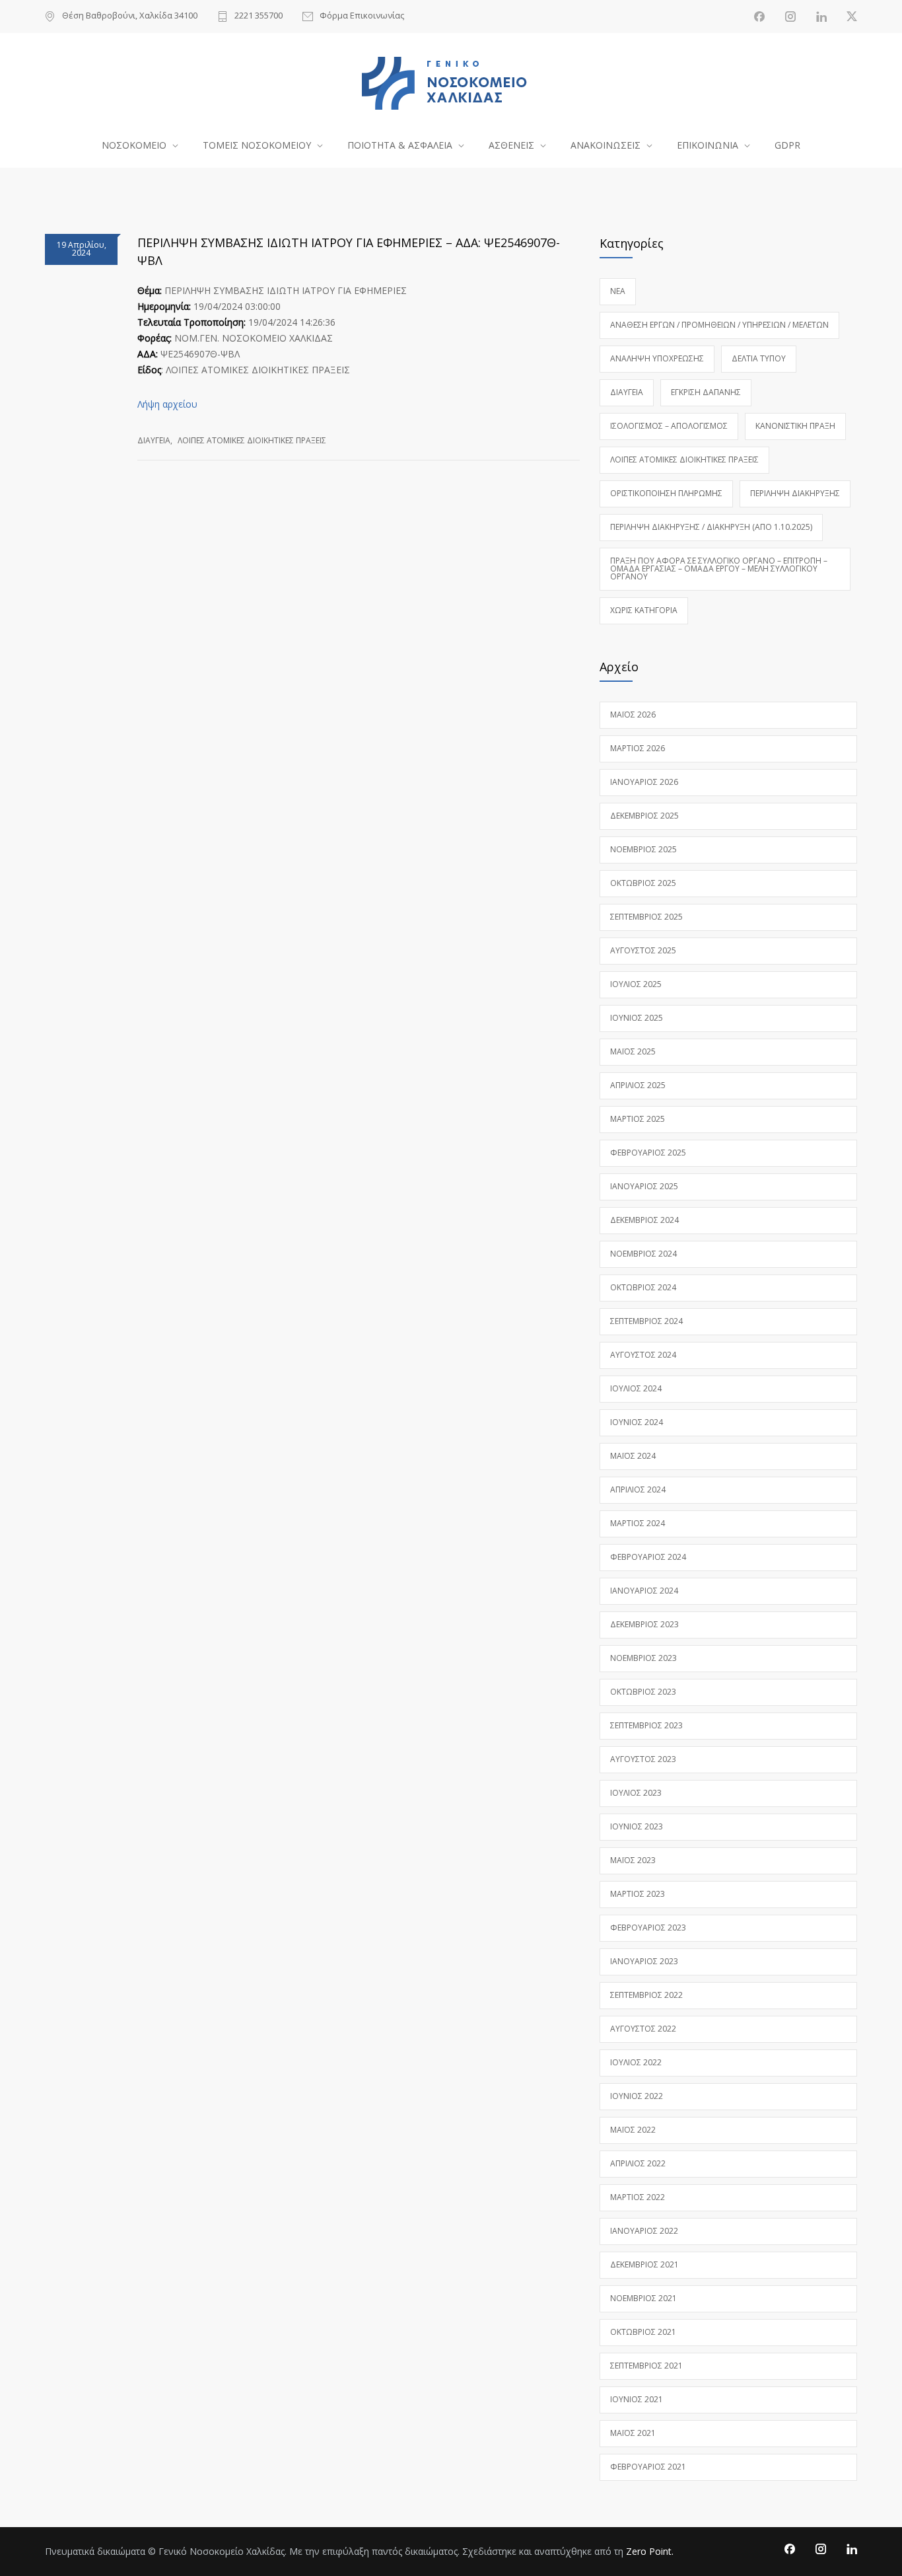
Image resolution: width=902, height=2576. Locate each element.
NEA (618, 291)
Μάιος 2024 (633, 1456)
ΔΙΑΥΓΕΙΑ (154, 440)
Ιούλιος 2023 (636, 1793)
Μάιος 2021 (633, 2433)
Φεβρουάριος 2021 (648, 2467)
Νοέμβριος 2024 (643, 1254)
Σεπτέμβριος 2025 (646, 917)
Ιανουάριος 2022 (644, 2231)
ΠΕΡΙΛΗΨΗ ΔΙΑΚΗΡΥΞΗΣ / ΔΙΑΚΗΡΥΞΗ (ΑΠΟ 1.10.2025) (711, 527)
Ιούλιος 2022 (636, 2062)
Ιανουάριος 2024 (644, 1591)
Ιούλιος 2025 (636, 984)
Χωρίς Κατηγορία (644, 610)
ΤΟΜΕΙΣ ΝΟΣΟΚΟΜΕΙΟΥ (257, 145)
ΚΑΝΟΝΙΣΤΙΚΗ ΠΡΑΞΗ (795, 426)
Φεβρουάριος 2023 (648, 1928)
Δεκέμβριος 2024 (644, 1220)
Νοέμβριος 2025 (643, 849)
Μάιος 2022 (633, 2130)
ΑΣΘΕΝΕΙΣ (511, 145)
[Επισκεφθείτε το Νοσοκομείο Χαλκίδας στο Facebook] (759, 17)
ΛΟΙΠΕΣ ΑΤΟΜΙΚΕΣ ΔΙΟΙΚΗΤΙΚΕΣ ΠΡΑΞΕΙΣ (252, 440)
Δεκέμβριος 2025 (644, 816)
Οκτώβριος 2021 (643, 2332)
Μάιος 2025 (633, 1051)
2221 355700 (259, 16)
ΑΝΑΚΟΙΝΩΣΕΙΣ (606, 145)
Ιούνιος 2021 (637, 2399)
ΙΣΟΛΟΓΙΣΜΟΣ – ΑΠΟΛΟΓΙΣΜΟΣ (669, 426)
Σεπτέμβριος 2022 (646, 1995)
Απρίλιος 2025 (638, 1085)
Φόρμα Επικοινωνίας (362, 16)
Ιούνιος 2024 (637, 1422)
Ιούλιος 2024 (636, 1388)
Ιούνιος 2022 (637, 2096)
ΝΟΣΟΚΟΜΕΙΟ (134, 145)
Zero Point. (650, 2551)
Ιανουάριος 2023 (644, 1961)
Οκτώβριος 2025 (643, 883)
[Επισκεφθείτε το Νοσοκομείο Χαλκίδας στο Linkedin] (821, 17)
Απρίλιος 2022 (638, 2163)
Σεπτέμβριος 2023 (646, 1725)
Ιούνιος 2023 (637, 1826)
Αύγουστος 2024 (643, 1355)
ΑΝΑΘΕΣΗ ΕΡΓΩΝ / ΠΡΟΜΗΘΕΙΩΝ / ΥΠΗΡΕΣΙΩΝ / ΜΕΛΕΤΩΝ (719, 325)
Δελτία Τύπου (759, 358)
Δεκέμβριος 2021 (644, 2264)
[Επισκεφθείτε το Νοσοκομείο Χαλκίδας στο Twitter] (852, 17)
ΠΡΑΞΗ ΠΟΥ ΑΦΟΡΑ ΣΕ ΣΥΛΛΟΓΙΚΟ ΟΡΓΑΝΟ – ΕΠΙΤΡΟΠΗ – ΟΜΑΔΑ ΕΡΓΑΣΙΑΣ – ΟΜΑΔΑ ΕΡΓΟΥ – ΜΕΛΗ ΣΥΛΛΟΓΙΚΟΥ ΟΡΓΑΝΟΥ (719, 569)
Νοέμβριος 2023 (643, 1658)
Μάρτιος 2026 (638, 748)
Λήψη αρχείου (167, 404)
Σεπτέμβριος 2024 (646, 1321)
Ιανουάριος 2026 (644, 782)
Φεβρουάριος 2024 (648, 1557)
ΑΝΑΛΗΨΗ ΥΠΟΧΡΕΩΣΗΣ (657, 358)
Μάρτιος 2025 (638, 1119)
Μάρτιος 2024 (638, 1523)
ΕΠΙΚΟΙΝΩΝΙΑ (708, 145)
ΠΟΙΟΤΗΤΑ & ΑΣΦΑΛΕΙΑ (400, 145)
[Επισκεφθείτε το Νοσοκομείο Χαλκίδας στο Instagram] (790, 17)
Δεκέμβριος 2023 (644, 1624)
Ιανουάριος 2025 (644, 1186)
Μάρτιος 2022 (638, 2197)
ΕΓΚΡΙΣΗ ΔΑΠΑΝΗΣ (706, 392)
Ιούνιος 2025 (637, 1018)
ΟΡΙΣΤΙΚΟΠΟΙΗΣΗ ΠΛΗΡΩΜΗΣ (666, 493)
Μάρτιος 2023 (638, 1894)
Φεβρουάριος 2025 (648, 1153)
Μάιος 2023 (633, 1860)
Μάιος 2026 (633, 715)
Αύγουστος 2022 (643, 2029)
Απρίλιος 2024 (638, 1490)
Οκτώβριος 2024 (643, 1287)
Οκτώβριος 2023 (643, 1692)
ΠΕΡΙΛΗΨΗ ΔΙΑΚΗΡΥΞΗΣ (795, 493)
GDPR (787, 145)
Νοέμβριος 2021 (643, 2298)
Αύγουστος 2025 (643, 950)
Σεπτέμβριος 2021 (646, 2366)
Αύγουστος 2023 (643, 1759)
